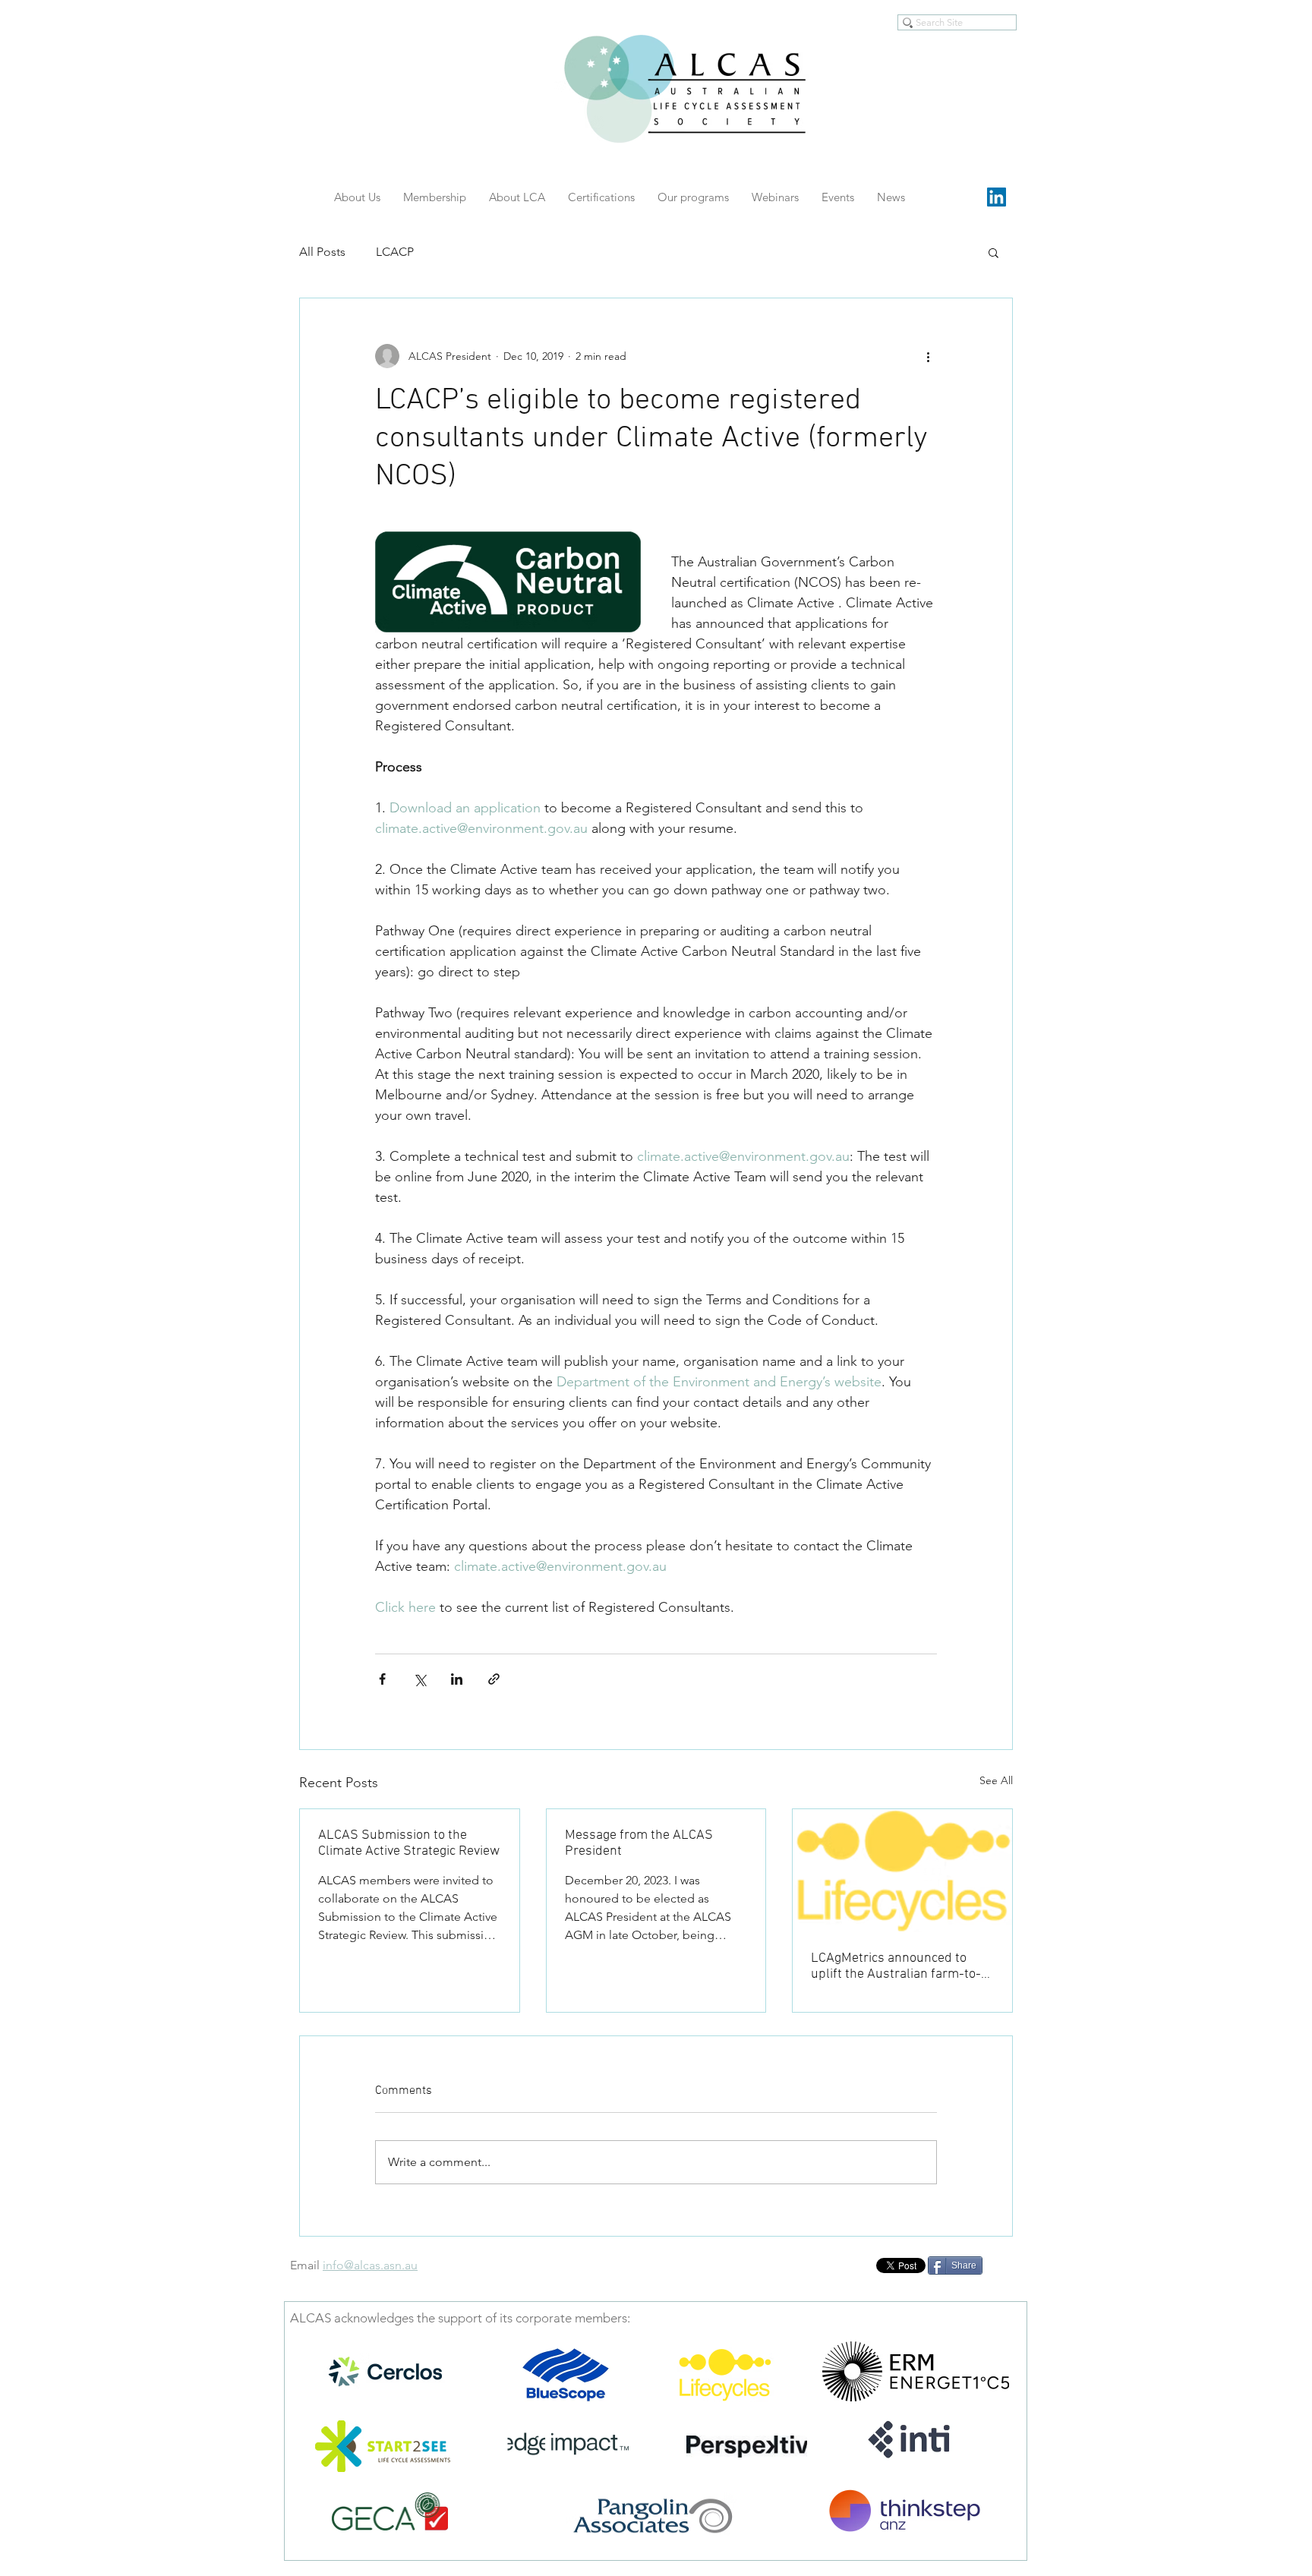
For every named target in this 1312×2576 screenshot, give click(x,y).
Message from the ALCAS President (639, 1843)
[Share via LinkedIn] (457, 1679)
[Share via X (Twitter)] (419, 1679)
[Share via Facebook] (382, 1679)
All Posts (322, 252)
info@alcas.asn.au (370, 2265)
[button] (993, 252)
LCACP (395, 252)
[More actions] (928, 356)
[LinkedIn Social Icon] (997, 197)
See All (996, 1780)
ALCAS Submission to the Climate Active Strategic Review (409, 1843)
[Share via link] (494, 1679)
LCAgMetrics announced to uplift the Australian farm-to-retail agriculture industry (896, 1966)
